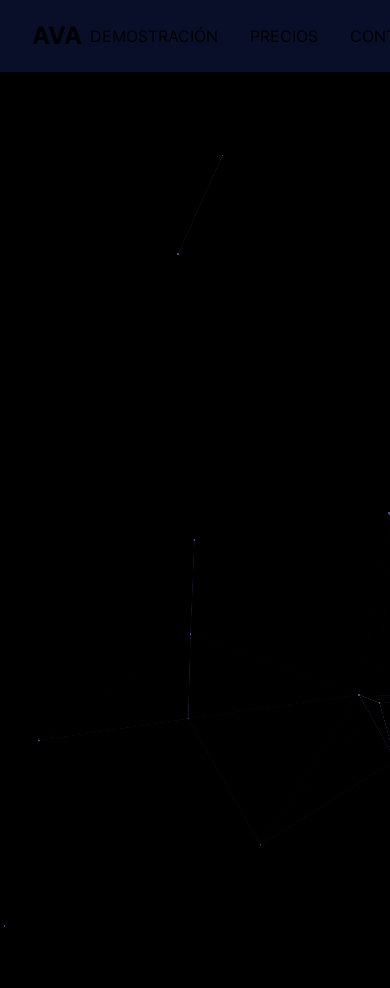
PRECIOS (284, 36)
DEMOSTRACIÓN (154, 36)
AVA (57, 35)
